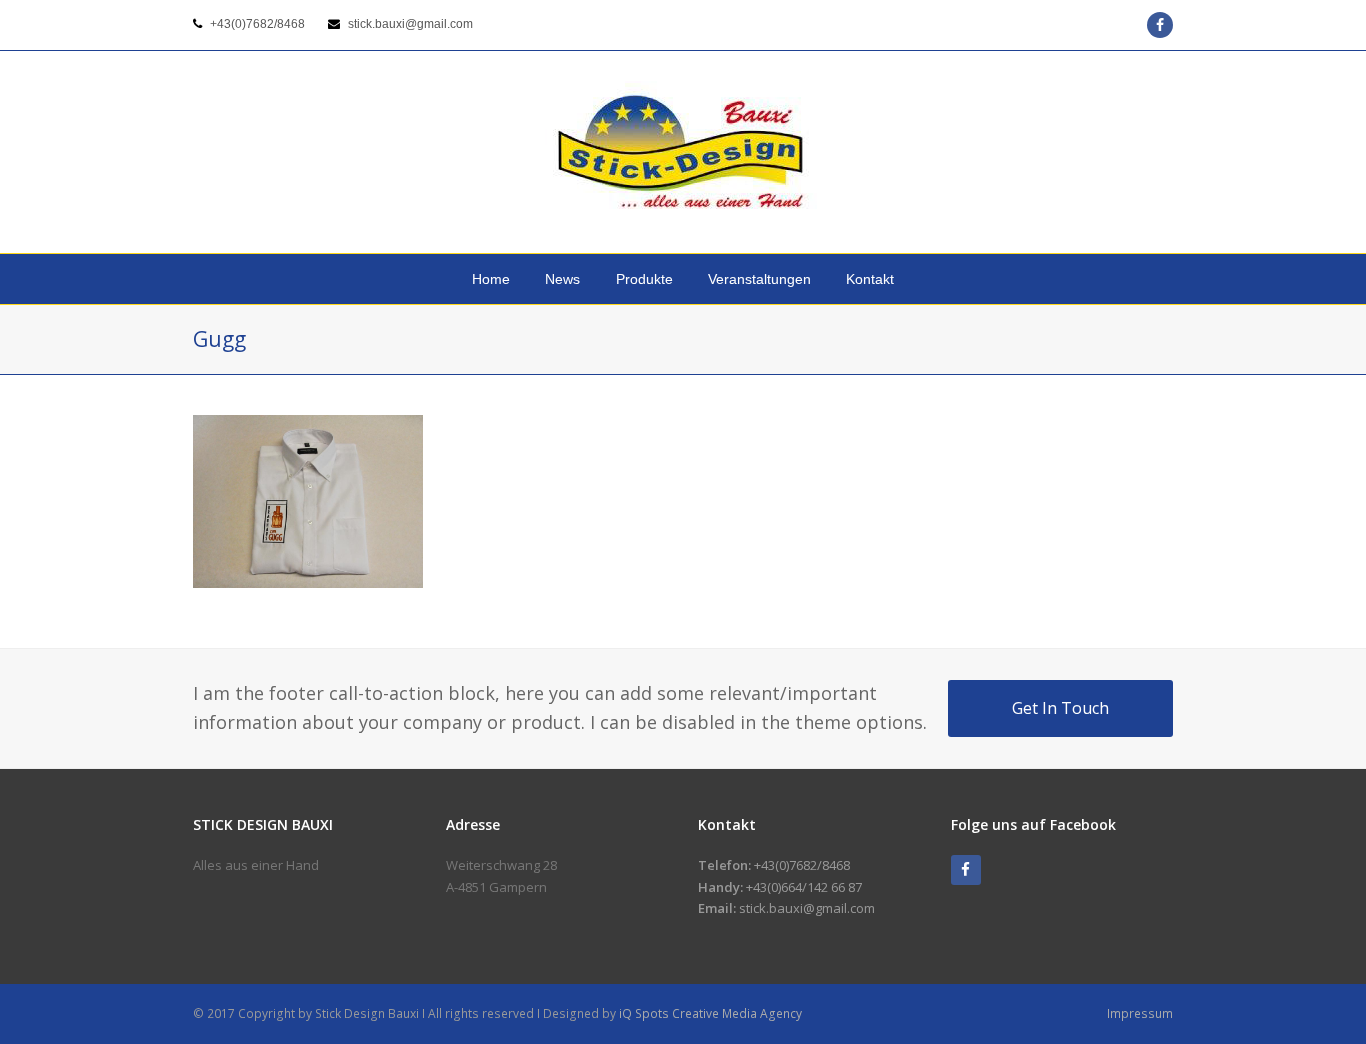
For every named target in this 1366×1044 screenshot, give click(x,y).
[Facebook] (966, 870)
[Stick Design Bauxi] (683, 152)
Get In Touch (1060, 708)
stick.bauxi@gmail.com (410, 24)
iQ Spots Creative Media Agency (710, 1013)
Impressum (1140, 1013)
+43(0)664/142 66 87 (804, 887)
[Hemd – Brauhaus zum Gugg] (308, 576)
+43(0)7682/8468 (257, 24)
